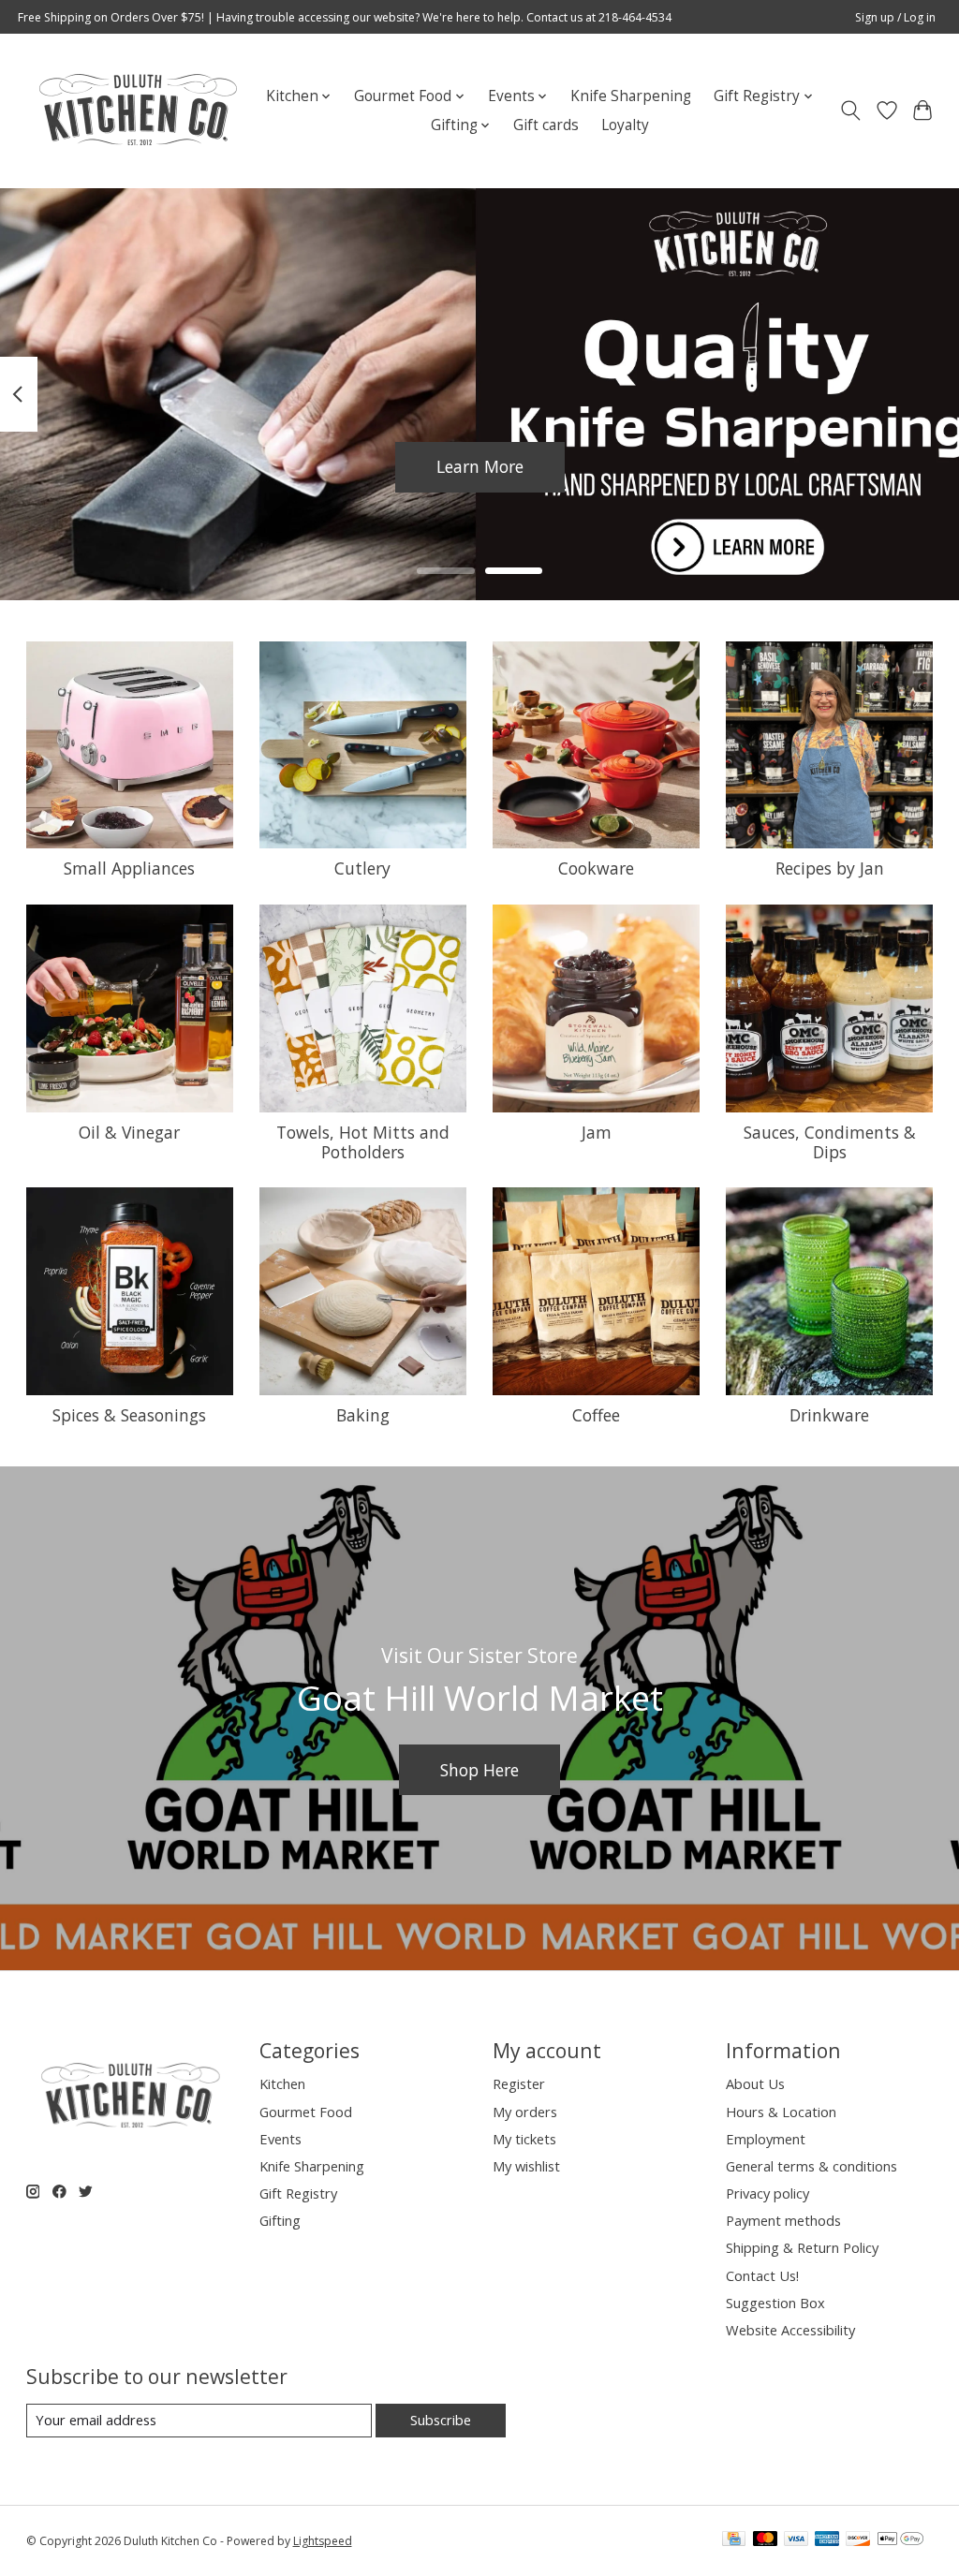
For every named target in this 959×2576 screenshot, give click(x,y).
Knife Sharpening (631, 96)
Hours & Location (781, 2112)
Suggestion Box (775, 2303)
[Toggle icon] (850, 110)
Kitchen (282, 2083)
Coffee (596, 1415)
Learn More (480, 466)
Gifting (280, 2220)
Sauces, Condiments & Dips (830, 1142)
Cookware (596, 868)
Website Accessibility (790, 2330)
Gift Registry (298, 2193)
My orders (525, 2112)
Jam (597, 1132)
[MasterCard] (765, 2540)
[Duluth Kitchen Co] (137, 110)
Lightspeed (323, 2541)
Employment (766, 2139)
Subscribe (441, 2420)
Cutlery (362, 868)
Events (280, 2139)
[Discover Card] (858, 2540)
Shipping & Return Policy (802, 2247)
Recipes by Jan (830, 868)
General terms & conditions (811, 2166)
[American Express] (827, 2540)
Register (519, 2083)
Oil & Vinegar (129, 1132)
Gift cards (546, 125)
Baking (363, 1415)
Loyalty (625, 125)
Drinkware (829, 1415)
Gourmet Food (306, 2112)
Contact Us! (762, 2275)
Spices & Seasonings (129, 1415)
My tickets (524, 2139)
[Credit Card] (734, 2540)
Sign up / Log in (895, 17)
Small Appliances (129, 868)
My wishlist (526, 2166)
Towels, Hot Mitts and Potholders (363, 1142)
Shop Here (479, 1770)
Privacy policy (767, 2193)
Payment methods (783, 2220)
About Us (755, 2083)
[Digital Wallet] (900, 2540)
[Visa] (796, 2540)
